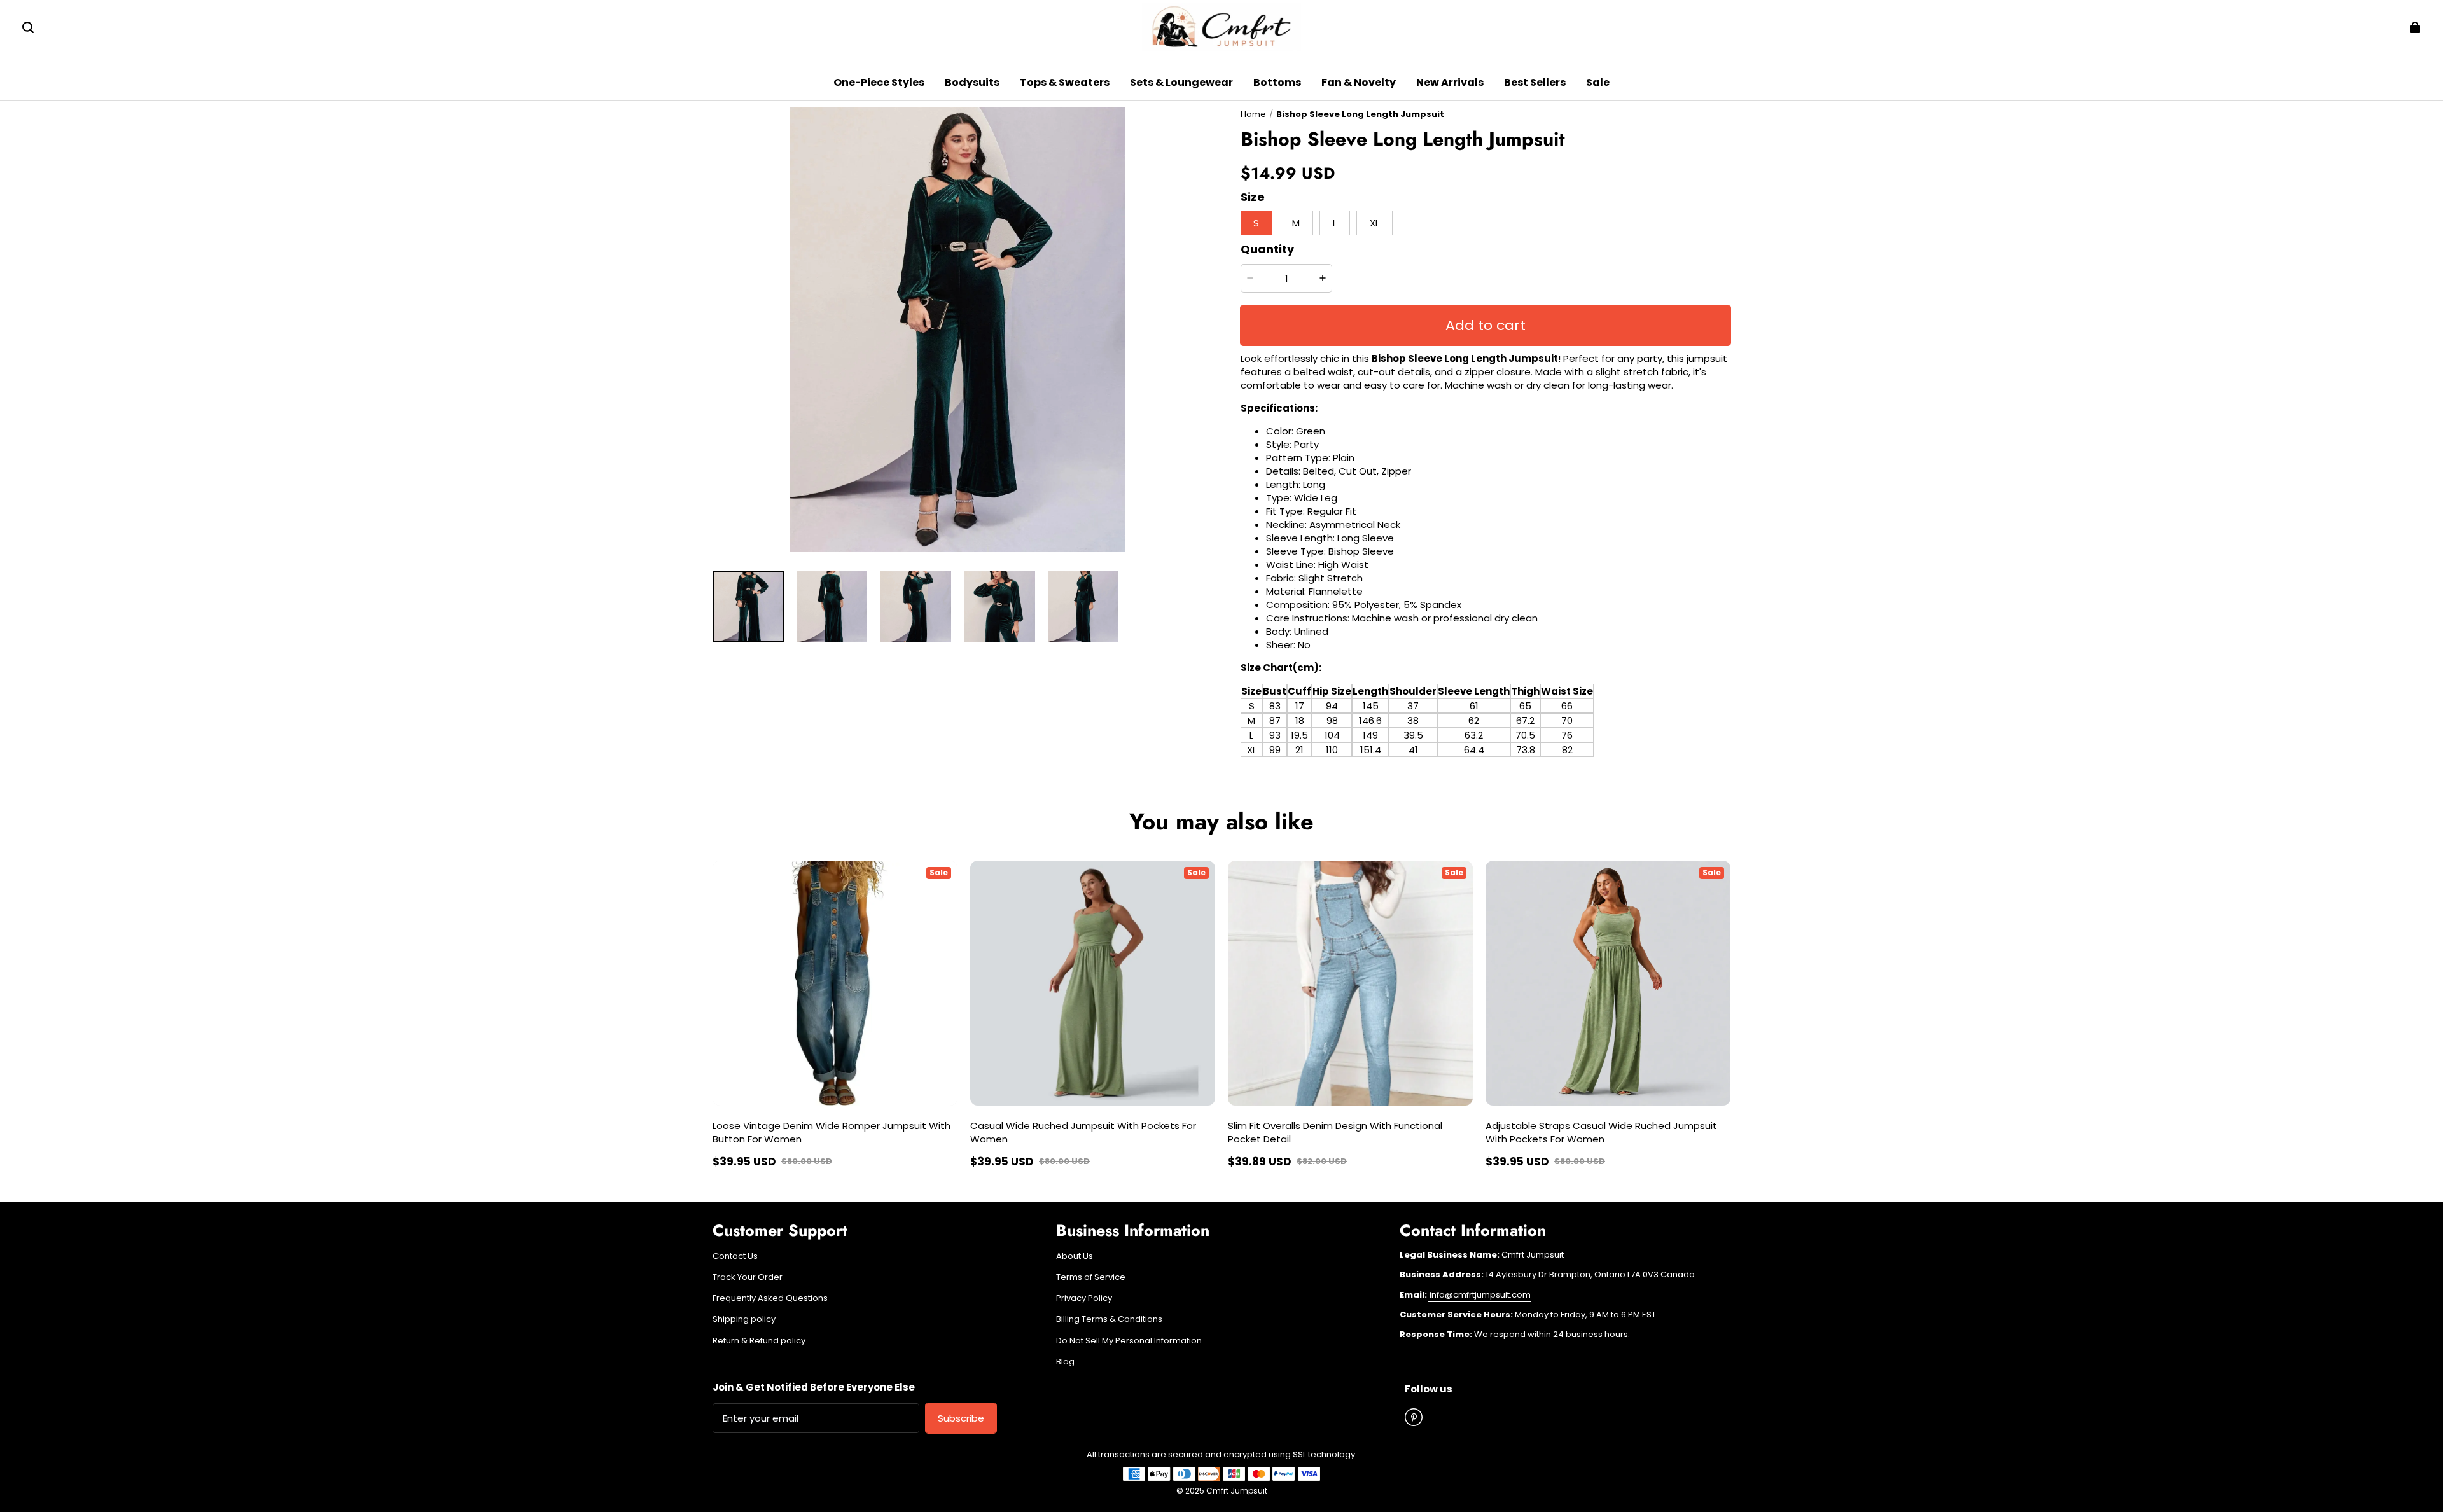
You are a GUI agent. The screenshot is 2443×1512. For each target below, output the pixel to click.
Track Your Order (748, 1277)
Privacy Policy (1084, 1298)
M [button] (1296, 223)
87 (1275, 720)
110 (1332, 750)
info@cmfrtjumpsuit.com (1479, 1295)
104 (1332, 735)
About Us (1075, 1256)
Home (1253, 114)
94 (1332, 706)
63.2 (1474, 735)
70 (1567, 720)
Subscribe (961, 1418)
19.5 (1299, 735)
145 (1371, 706)
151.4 (1371, 750)
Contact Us (735, 1256)
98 (1332, 720)
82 (1567, 750)
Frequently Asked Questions (770, 1298)
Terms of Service (1091, 1277)
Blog (1065, 1362)
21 (1299, 750)
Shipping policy (744, 1319)
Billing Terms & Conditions (1109, 1319)
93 (1275, 735)
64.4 (1474, 750)
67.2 (1525, 720)
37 (1413, 706)
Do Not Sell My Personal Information (1129, 1341)
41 (1413, 750)
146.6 (1370, 720)
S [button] (1256, 223)
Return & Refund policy (759, 1341)
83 (1275, 706)
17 (1300, 706)
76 (1567, 735)
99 (1275, 750)
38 (1413, 720)
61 (1474, 706)
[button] (28, 27)
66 (1567, 706)
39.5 (1413, 735)
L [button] (1335, 223)
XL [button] (1375, 223)
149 (1370, 735)
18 (1300, 720)
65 (1525, 706)
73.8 (1526, 750)
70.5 (1525, 735)
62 (1474, 720)
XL (1252, 750)
